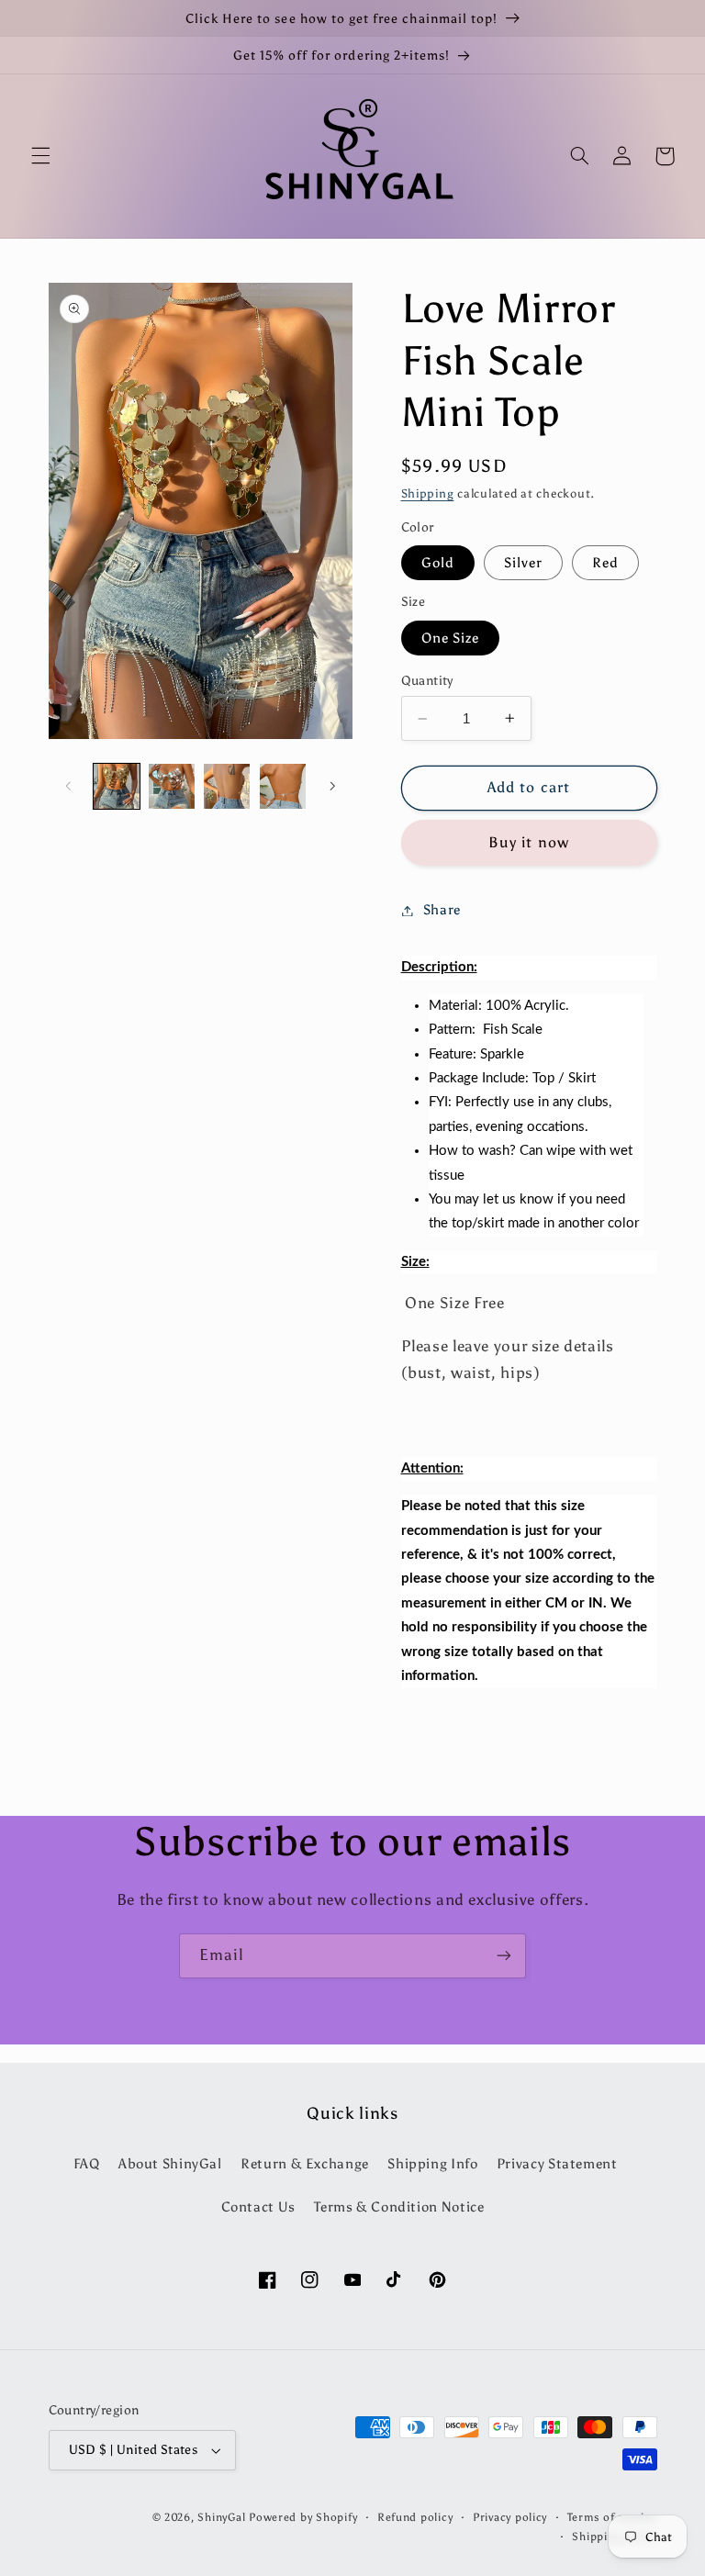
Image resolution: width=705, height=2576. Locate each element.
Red (605, 563)
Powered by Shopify (303, 2517)
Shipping (428, 493)
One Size (450, 638)
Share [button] (442, 910)
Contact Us (258, 2207)
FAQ (87, 2164)
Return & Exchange (305, 2164)
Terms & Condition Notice (399, 2207)
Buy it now (529, 842)
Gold (438, 563)
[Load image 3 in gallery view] (172, 787)
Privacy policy (510, 2517)
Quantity (427, 681)
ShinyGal (221, 2517)
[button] (40, 156)
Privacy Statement (557, 2164)
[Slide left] (69, 786)
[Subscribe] (504, 1956)
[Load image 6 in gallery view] (283, 787)
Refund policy (415, 2517)
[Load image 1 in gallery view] (117, 787)
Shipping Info (432, 2164)
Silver (523, 563)
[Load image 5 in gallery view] (227, 787)
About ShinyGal (170, 2164)
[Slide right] (332, 786)
